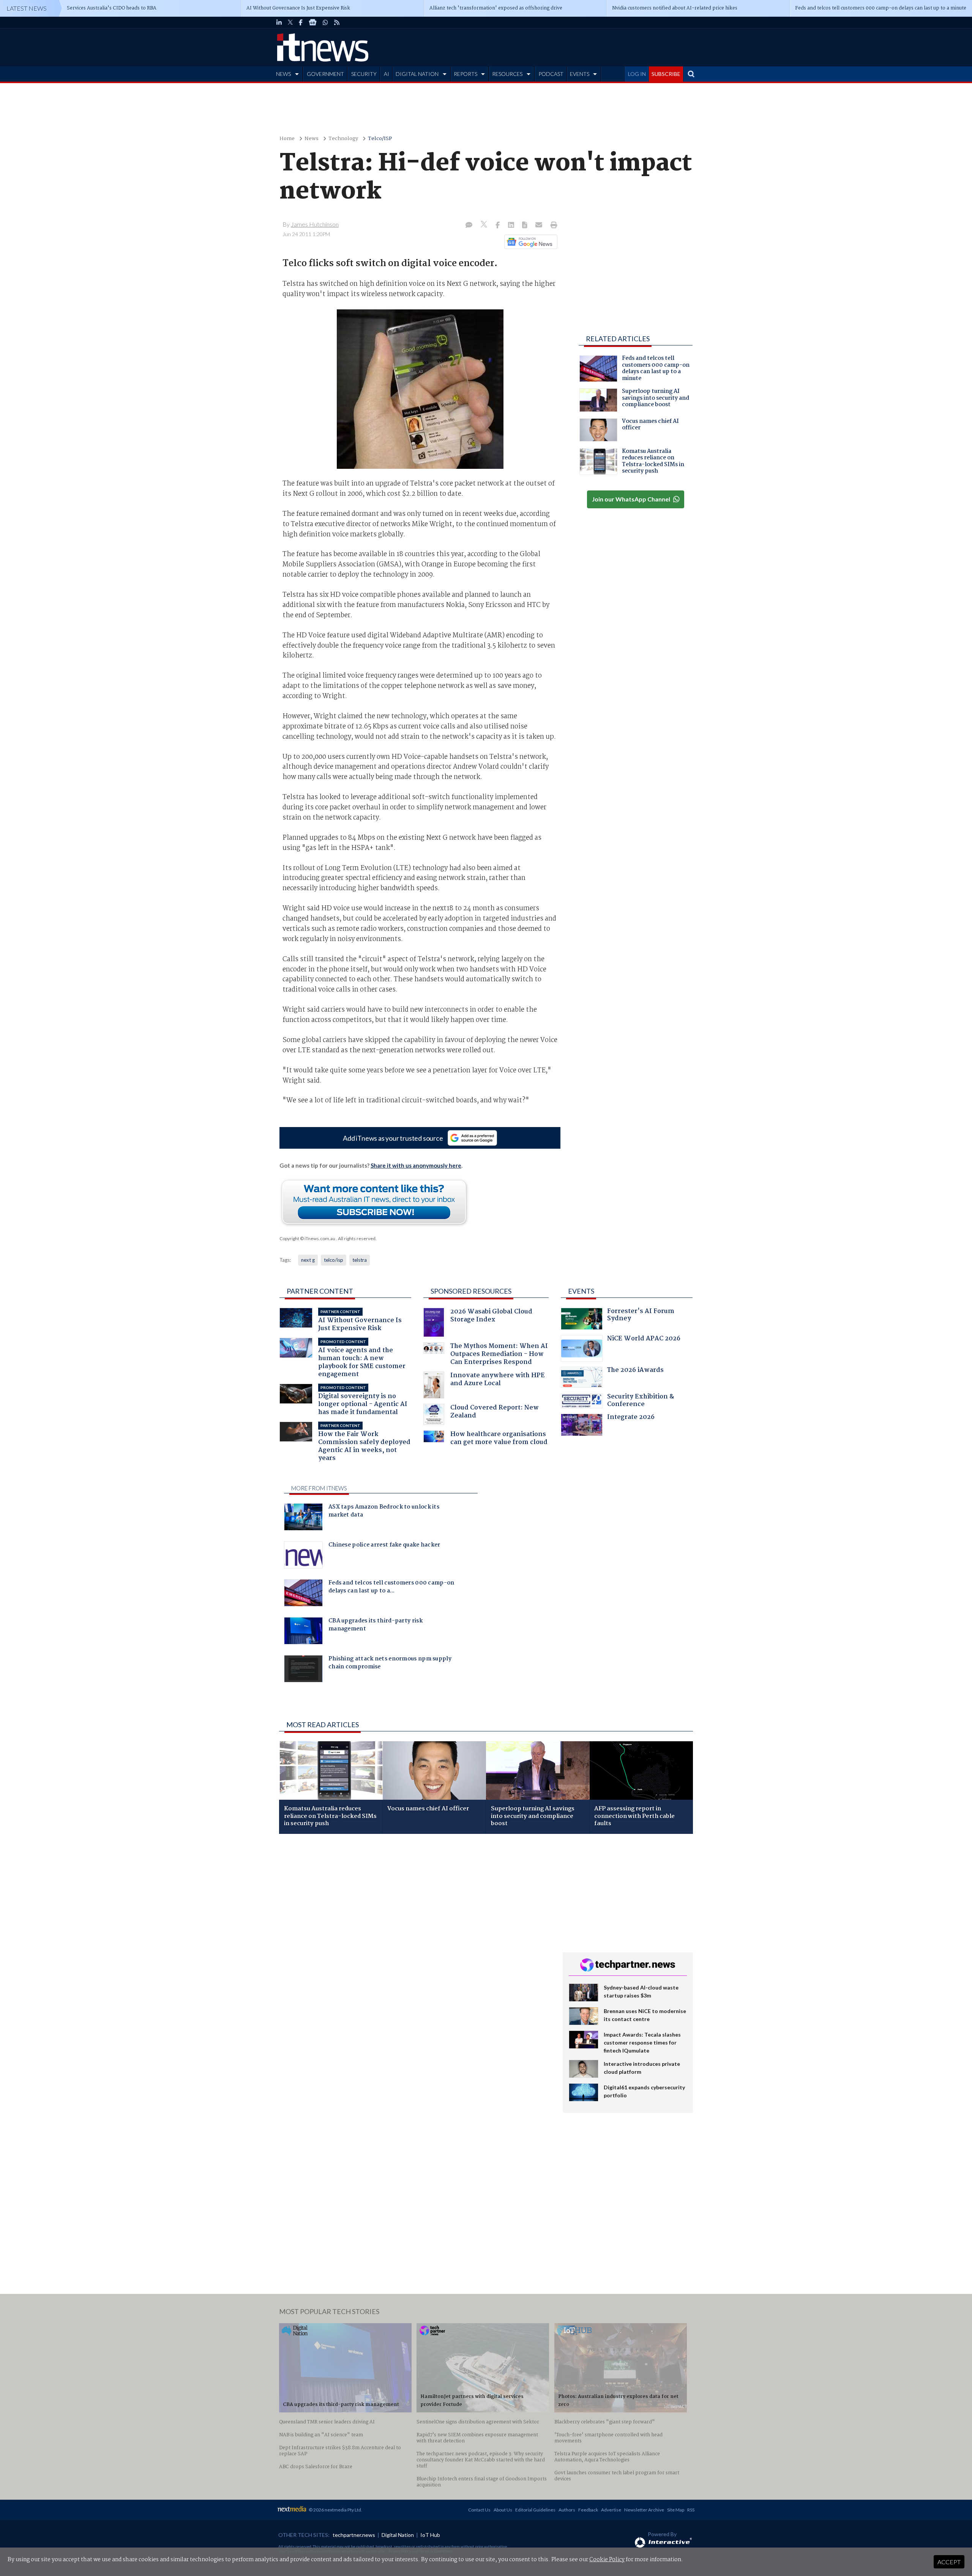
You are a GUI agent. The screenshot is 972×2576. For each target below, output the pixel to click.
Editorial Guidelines (535, 2510)
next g (308, 1260)
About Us (503, 2510)
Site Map (676, 2510)
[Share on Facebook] (498, 225)
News (312, 139)
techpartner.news (354, 2535)
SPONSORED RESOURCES (471, 1291)
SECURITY (364, 74)
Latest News (27, 8)
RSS (691, 2510)
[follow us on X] (290, 22)
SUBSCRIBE (666, 74)
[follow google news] (313, 22)
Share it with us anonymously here (416, 1165)
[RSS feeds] (337, 22)
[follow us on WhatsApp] (325, 22)
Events (581, 1291)
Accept (949, 2562)
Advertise (611, 2510)
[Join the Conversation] (469, 225)
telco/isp (334, 1260)
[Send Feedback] (525, 225)
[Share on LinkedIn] (512, 225)
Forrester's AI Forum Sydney (641, 1316)
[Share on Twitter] (485, 225)
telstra (360, 1260)
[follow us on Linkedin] (279, 22)
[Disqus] (415, 1941)
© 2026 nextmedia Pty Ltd (335, 2510)
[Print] (552, 225)
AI (387, 74)
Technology (343, 139)
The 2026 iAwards (635, 1371)
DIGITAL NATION (417, 74)
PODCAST (551, 74)
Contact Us (479, 2510)
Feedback (588, 2510)
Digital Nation (398, 2535)
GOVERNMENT (325, 74)
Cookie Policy (607, 2560)
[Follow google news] (529, 242)
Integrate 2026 (631, 1418)
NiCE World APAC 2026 (644, 1339)
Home (287, 139)
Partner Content (320, 1291)
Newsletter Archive (644, 2510)
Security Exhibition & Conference (641, 1401)
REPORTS (465, 74)
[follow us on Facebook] (301, 22)
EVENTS (580, 74)
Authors (567, 2510)
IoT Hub (430, 2535)
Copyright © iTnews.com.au (307, 1238)
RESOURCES (507, 74)
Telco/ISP (380, 139)
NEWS (283, 74)
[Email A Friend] (540, 225)
